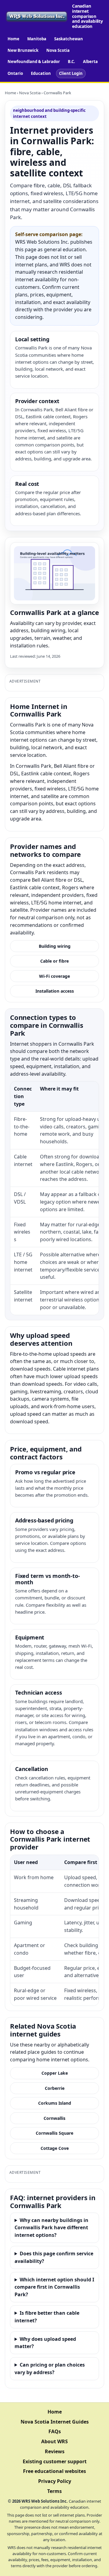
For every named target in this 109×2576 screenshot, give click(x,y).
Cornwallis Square (54, 2133)
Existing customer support (55, 2461)
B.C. (71, 62)
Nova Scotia (58, 50)
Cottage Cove (55, 2148)
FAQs (55, 2431)
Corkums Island (55, 2103)
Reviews (55, 2451)
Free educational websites (54, 2471)
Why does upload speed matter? (45, 2343)
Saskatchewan (69, 39)
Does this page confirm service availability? (54, 2257)
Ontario (15, 73)
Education (41, 73)
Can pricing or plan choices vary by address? (50, 2369)
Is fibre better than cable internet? (47, 2317)
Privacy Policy (55, 2481)
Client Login (71, 73)
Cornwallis (54, 2118)
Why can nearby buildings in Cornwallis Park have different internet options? (51, 2228)
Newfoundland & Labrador (34, 62)
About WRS (54, 2441)
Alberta (90, 62)
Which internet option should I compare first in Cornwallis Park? (54, 2287)
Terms (54, 2491)
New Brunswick (23, 50)
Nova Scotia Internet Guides (55, 2422)
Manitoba (37, 39)
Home (13, 39)
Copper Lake (55, 2073)
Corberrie (55, 2088)
